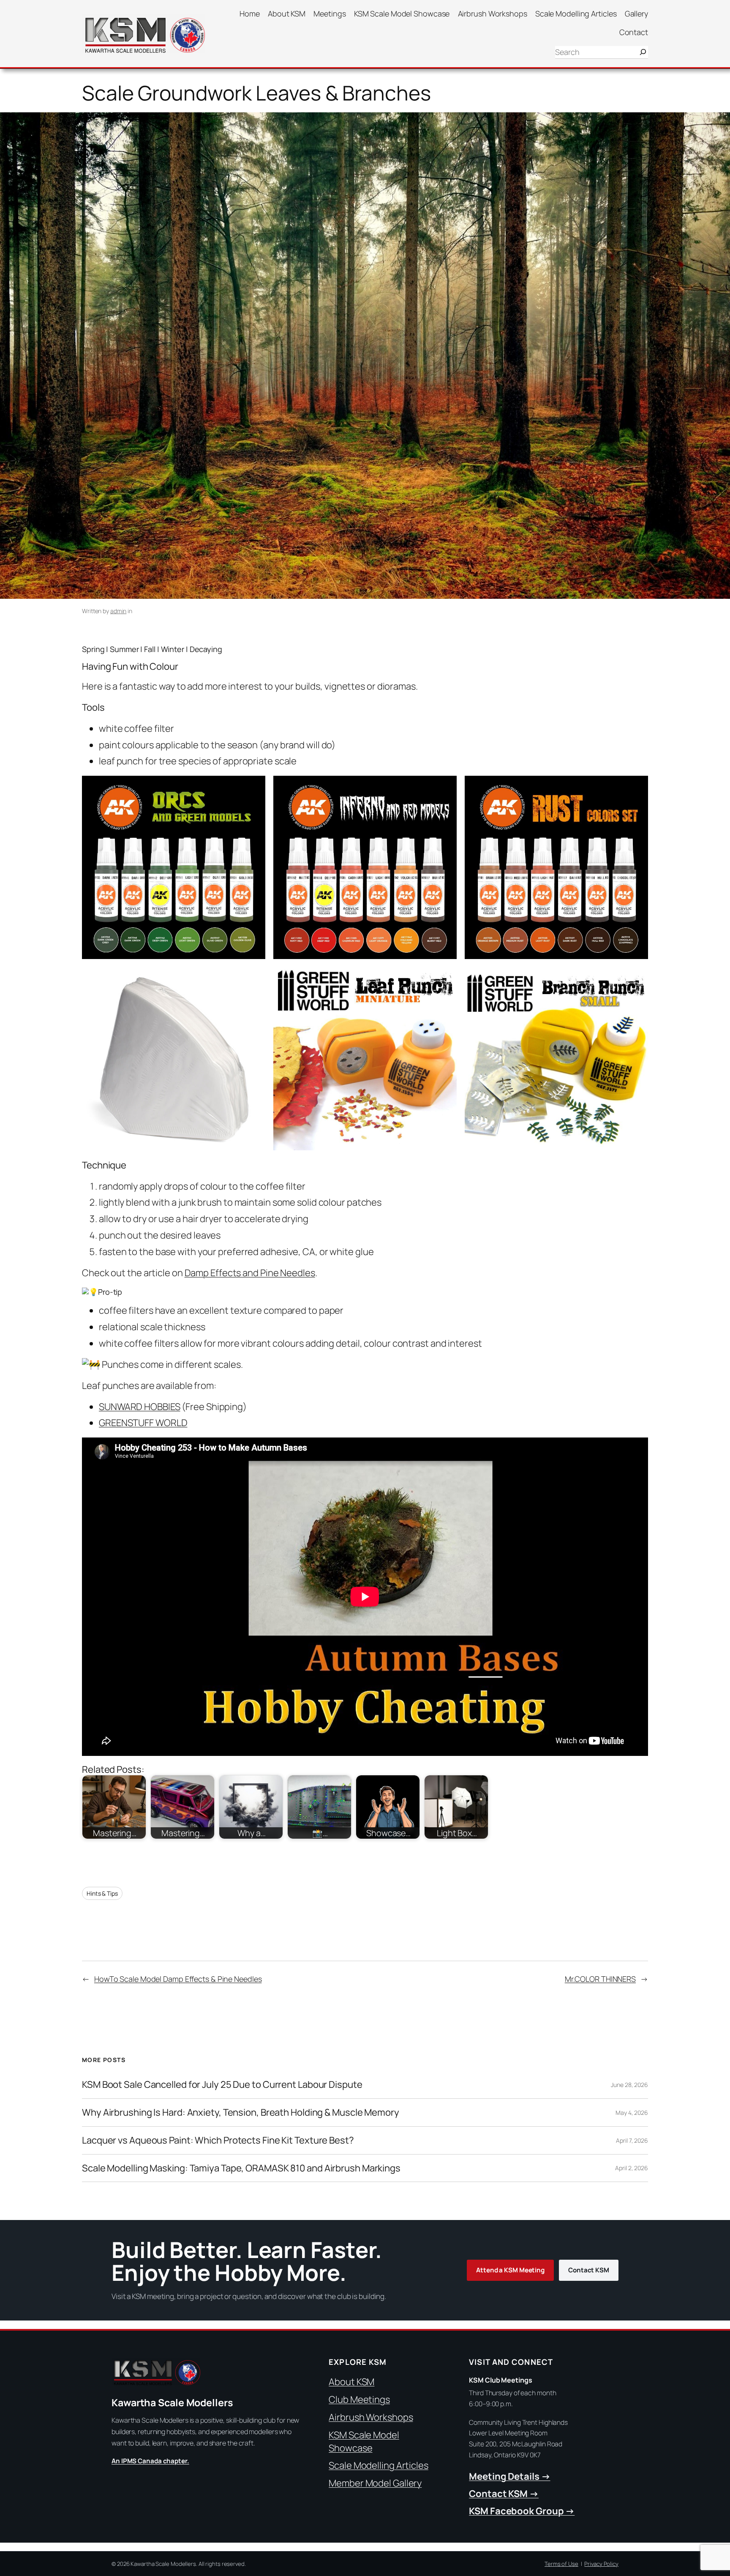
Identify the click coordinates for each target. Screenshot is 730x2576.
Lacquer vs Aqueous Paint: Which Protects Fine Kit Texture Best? (218, 2140)
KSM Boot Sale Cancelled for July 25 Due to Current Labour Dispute (222, 2085)
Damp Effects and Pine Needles (250, 1273)
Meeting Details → (509, 2476)
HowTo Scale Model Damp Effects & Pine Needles (178, 1979)
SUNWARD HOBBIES (140, 1407)
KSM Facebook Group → (522, 2511)
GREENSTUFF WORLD (143, 1423)
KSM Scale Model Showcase (364, 2441)
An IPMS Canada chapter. (150, 2461)
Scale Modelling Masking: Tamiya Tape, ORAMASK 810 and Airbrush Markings (241, 2168)
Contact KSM (589, 2270)
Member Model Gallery (375, 2483)
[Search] (643, 52)
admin (118, 611)
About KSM (351, 2382)
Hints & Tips (102, 1893)
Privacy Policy (601, 2564)
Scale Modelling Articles (379, 2465)
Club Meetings (359, 2399)
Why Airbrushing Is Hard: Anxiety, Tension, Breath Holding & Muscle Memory (241, 2113)
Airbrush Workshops (371, 2417)
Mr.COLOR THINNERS (600, 1979)
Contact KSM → (504, 2494)
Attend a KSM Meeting (510, 2270)
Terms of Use (561, 2564)
